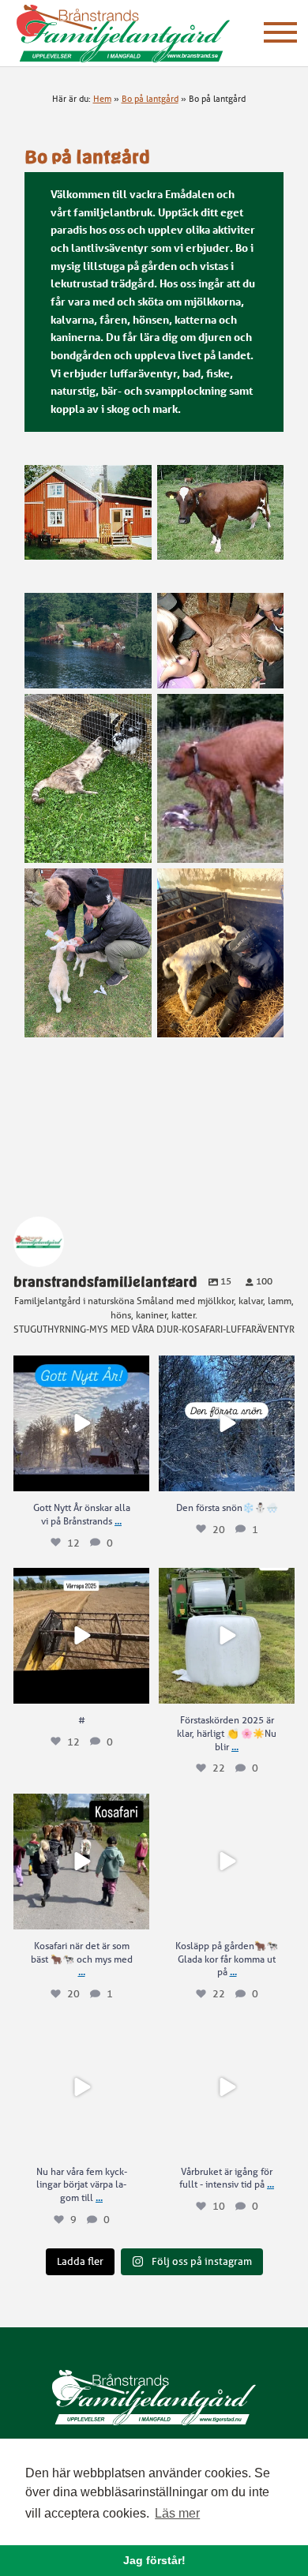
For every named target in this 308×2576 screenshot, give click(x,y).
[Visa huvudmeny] (280, 32)
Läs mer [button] (177, 2513)
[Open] (81, 1423)
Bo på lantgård (150, 98)
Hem (102, 98)
